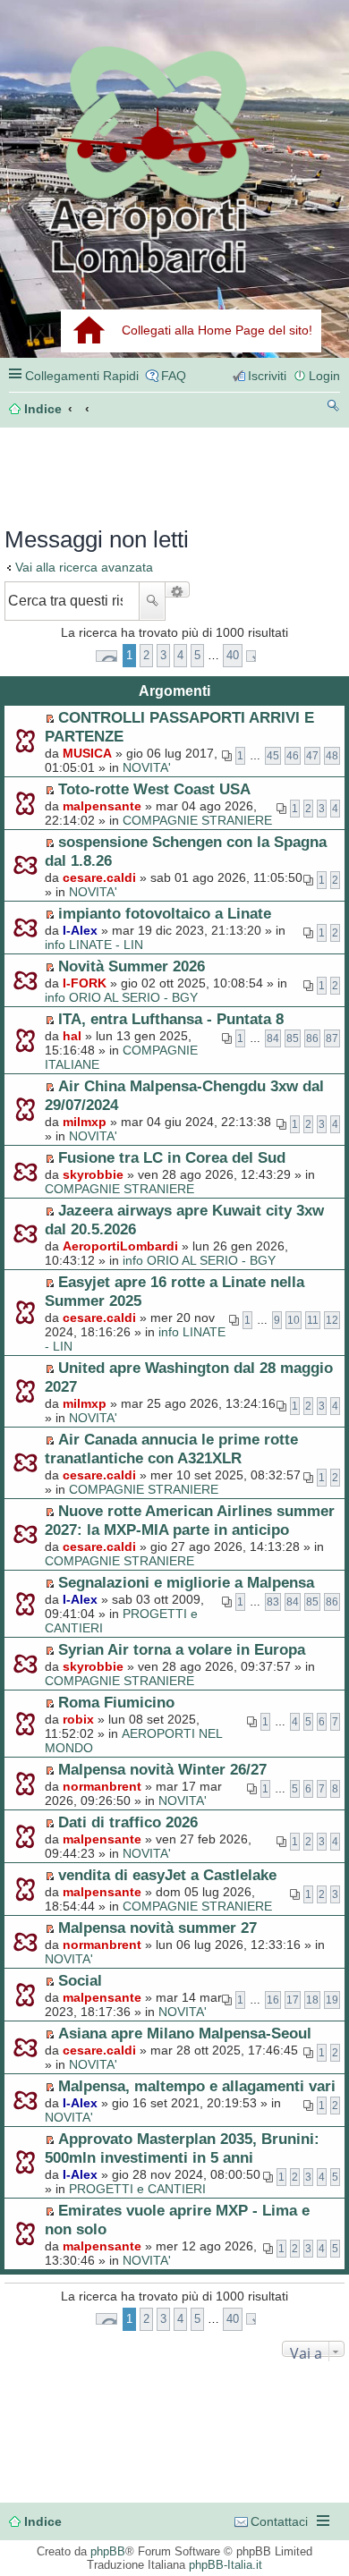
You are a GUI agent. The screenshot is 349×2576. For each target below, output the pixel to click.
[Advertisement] (86, 471)
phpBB (108, 2551)
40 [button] (233, 655)
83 (273, 1602)
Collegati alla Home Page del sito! (217, 330)
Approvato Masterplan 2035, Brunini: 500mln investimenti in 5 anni (182, 2148)
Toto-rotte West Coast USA (154, 789)
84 (273, 1038)
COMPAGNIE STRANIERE (197, 820)
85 (293, 1038)
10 (294, 1320)
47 (312, 756)
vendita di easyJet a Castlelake (167, 1875)
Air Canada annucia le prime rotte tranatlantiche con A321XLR (171, 1449)
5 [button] (197, 655)
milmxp (85, 1122)
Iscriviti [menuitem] (267, 376)
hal (72, 1036)
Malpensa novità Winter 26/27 (162, 1769)
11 (313, 1320)
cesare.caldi (99, 877)
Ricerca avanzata (178, 589)
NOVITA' (147, 767)
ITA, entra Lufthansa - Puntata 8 (171, 1019)
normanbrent (102, 1786)
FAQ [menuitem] (174, 376)
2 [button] (146, 655)
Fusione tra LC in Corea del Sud (172, 1157)
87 (332, 1038)
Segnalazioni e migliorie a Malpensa (186, 1582)
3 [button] (163, 655)
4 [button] (180, 655)
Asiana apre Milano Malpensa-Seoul (185, 2033)
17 (293, 2000)
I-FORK (85, 983)
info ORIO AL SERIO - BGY (121, 997)
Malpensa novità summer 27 (157, 1928)
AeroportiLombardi (120, 1246)
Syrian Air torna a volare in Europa (182, 1649)
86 (312, 1038)
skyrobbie (93, 1174)
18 (312, 2000)
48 (332, 756)
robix (78, 1719)
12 (332, 1320)
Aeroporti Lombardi (174, 159)
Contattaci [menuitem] (279, 2521)
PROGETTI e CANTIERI (137, 2189)
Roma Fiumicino (116, 1702)
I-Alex (80, 930)
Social (80, 1980)
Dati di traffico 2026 (128, 1822)
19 (332, 2000)
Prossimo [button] (251, 656)
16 (273, 2000)
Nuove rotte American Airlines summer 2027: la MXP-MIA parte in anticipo (190, 1520)
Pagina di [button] (106, 656)
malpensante (102, 806)
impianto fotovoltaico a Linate (165, 913)
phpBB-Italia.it (226, 2565)
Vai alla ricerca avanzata (84, 567)
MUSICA (87, 753)
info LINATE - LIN (94, 945)
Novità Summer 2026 (132, 966)
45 (273, 756)
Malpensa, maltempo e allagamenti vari (197, 2086)
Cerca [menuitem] (333, 408)
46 (293, 756)
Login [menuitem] (324, 376)
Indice (43, 2521)
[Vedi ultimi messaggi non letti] (50, 718)
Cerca (152, 601)
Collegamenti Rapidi (82, 376)
